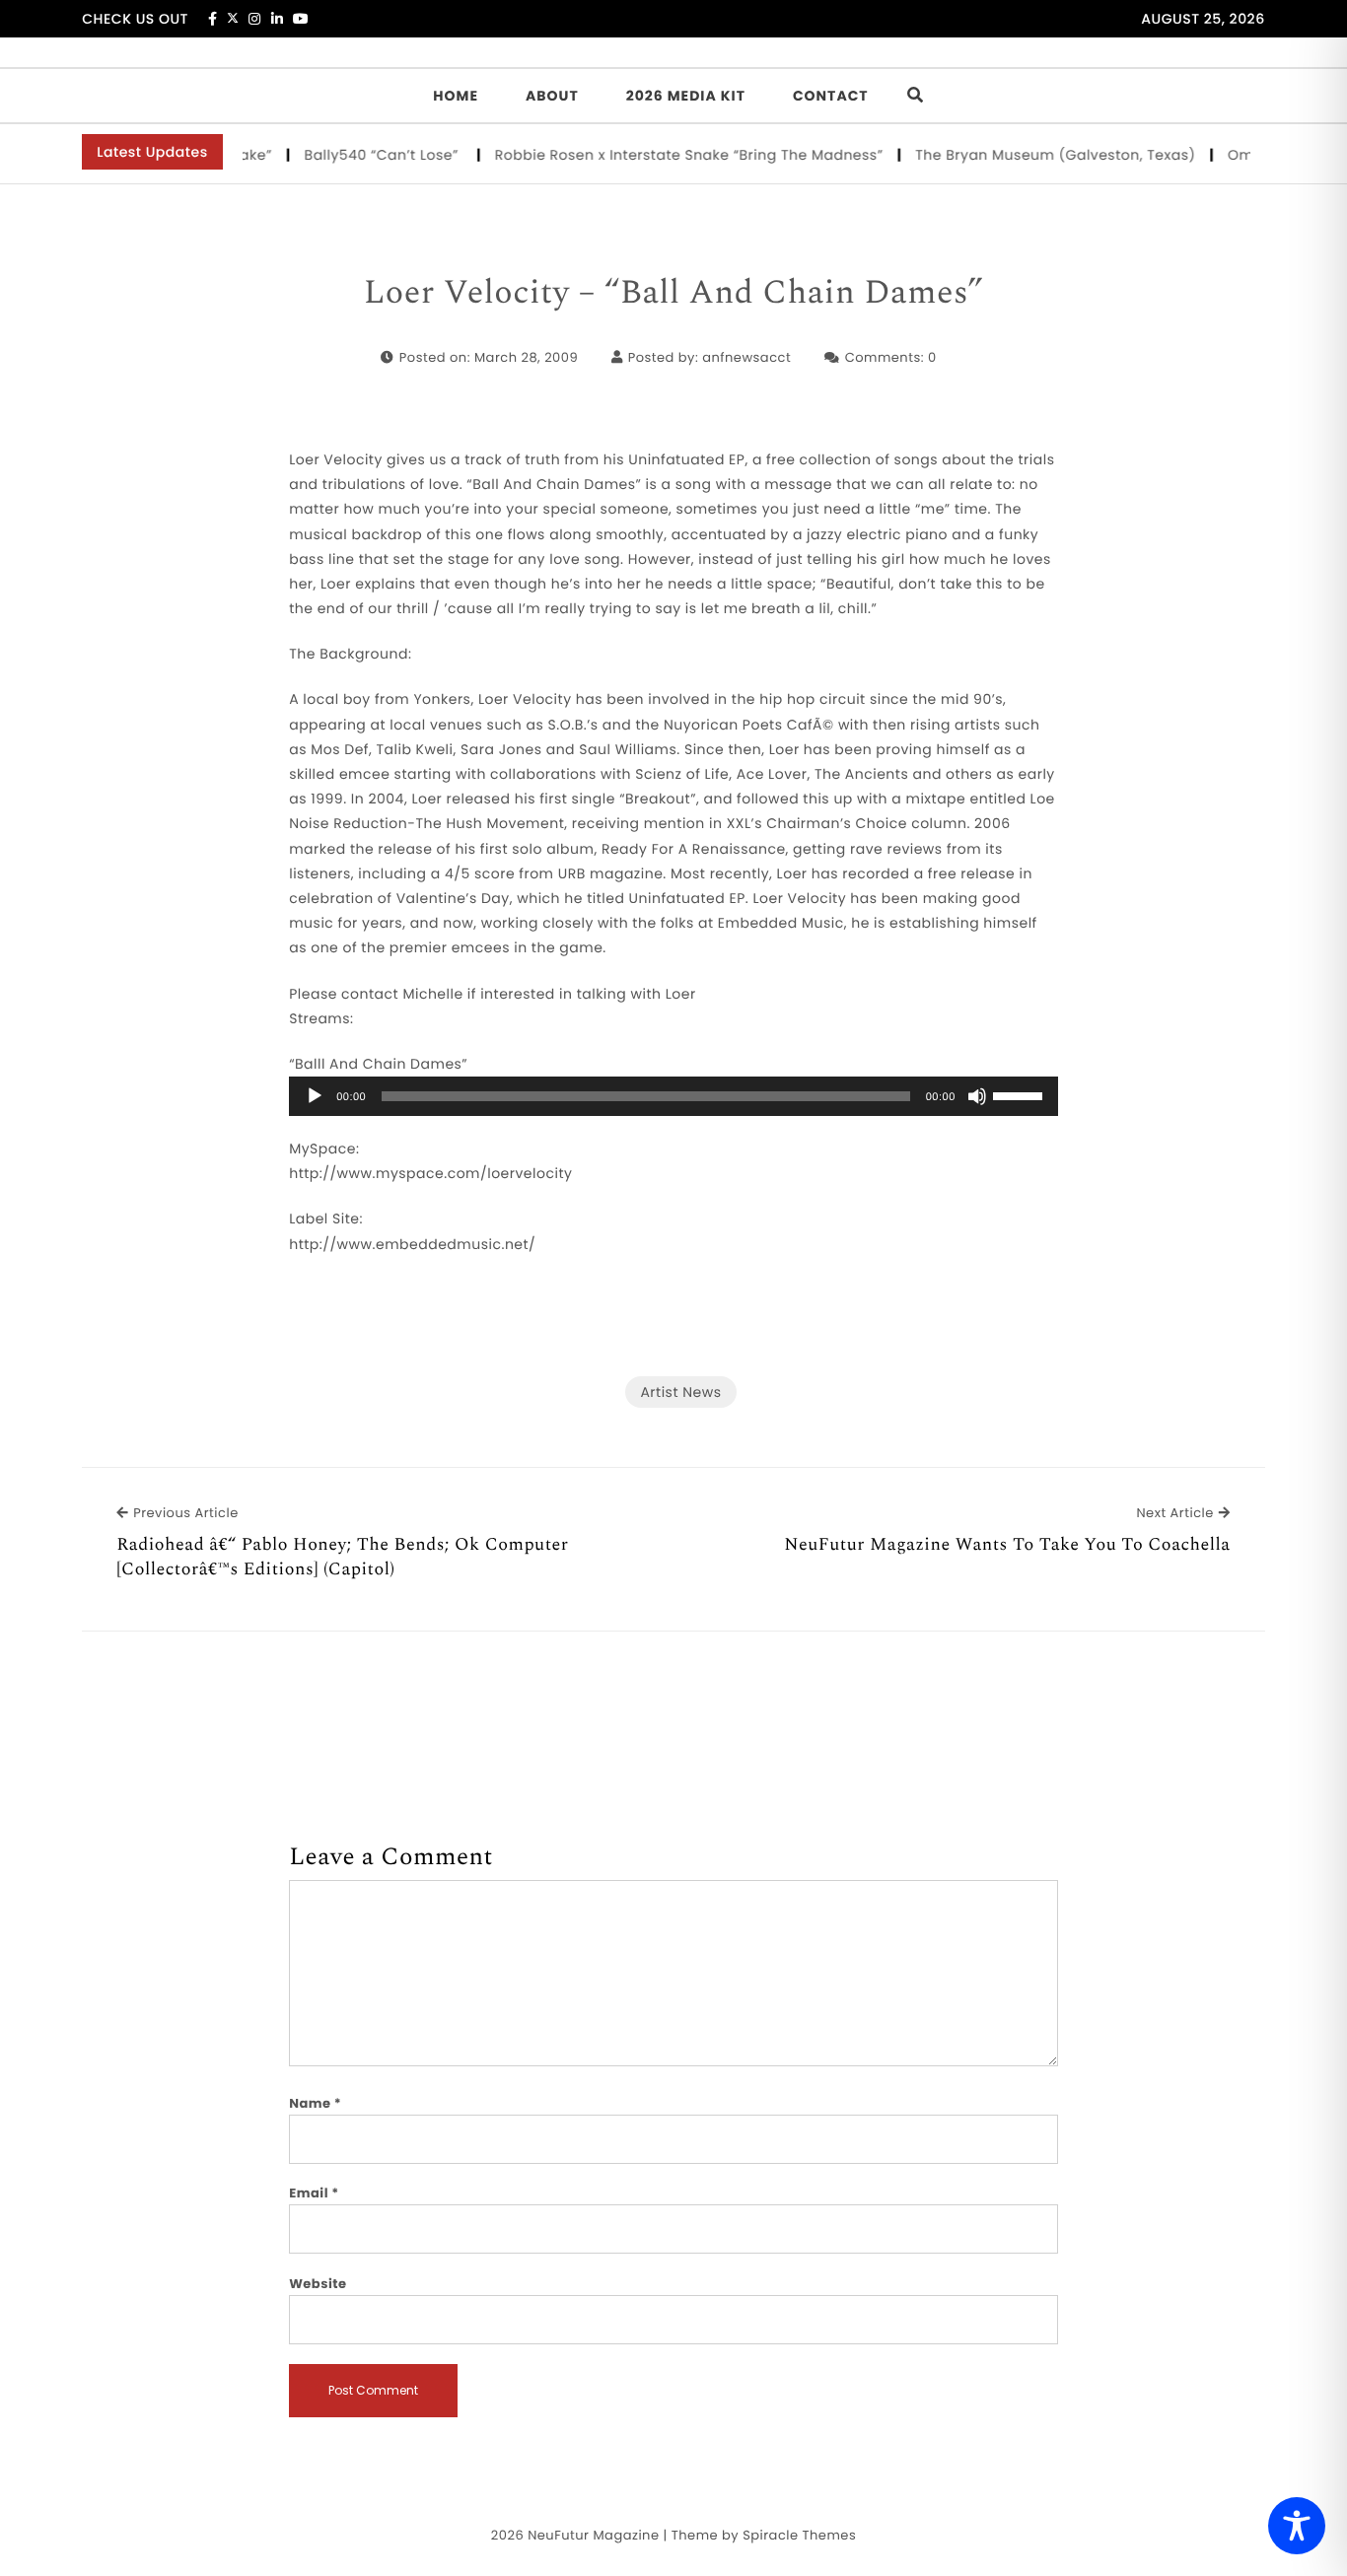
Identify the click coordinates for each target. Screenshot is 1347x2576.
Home (456, 96)
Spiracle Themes (799, 2535)
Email (314, 2193)
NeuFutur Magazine (593, 2535)
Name (315, 2103)
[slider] (1021, 1094)
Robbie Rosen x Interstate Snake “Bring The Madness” (669, 155)
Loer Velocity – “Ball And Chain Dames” (673, 294)
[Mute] (977, 1096)
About (552, 96)
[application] (673, 1096)
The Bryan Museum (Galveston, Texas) (1035, 155)
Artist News (680, 1392)
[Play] (315, 1096)
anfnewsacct (746, 357)
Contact (831, 96)
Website (318, 2284)
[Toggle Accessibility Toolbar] (1297, 2526)
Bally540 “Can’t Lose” (362, 155)
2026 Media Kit (686, 96)
